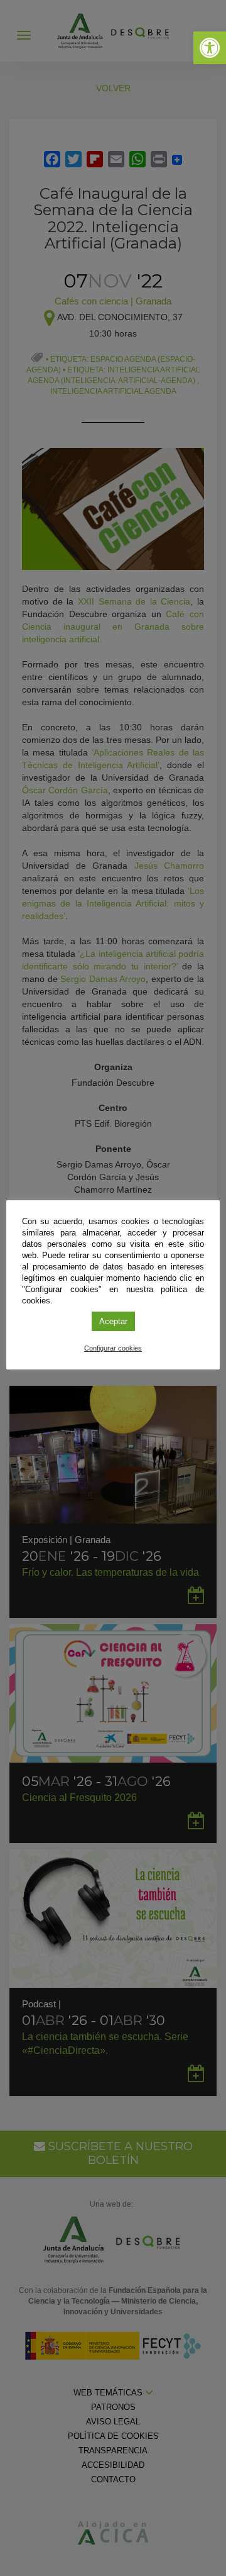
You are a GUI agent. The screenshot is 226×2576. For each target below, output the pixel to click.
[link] (210, 48)
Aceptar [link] (113, 1321)
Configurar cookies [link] (113, 1348)
